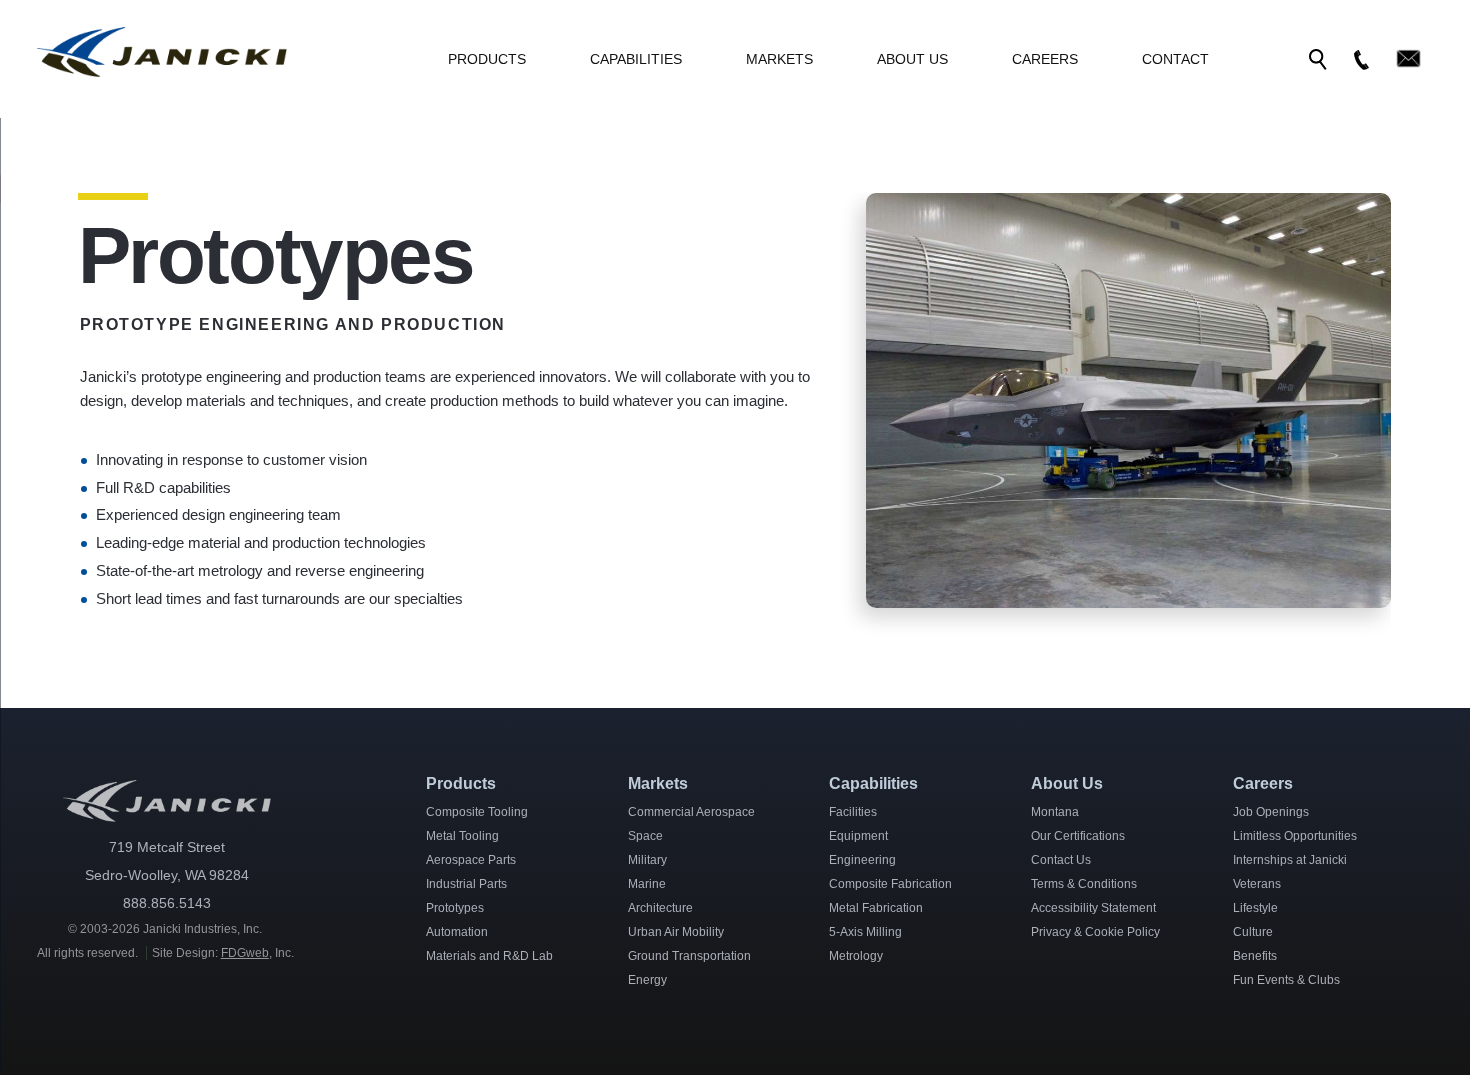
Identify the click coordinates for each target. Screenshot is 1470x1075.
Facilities (853, 812)
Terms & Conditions (1084, 884)
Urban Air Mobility (676, 932)
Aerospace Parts (471, 860)
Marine (647, 884)
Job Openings (1271, 812)
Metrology (856, 956)
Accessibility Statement (1093, 908)
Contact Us (1061, 860)
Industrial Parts (466, 884)
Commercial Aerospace (691, 812)
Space (645, 836)
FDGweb (245, 953)
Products (487, 59)
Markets (779, 59)
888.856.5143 (167, 903)
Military (647, 860)
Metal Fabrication (876, 908)
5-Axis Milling (865, 932)
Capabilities (636, 59)
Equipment (858, 836)
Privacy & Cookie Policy (1095, 932)
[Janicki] (162, 72)
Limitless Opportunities (1295, 836)
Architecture (660, 908)
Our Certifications (1078, 836)
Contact (1175, 59)
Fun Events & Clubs (1286, 980)
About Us (912, 59)
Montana (1055, 812)
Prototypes (455, 908)
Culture (1253, 932)
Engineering (862, 860)
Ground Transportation (689, 956)
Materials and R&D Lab (489, 956)
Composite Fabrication (890, 884)
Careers (1045, 59)
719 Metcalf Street (167, 847)
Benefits (1255, 956)
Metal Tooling (462, 836)
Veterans (1257, 884)
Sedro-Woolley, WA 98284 (167, 875)
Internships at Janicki (1290, 860)
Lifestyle (1255, 908)
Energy (647, 980)
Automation (457, 932)
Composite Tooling (477, 812)
